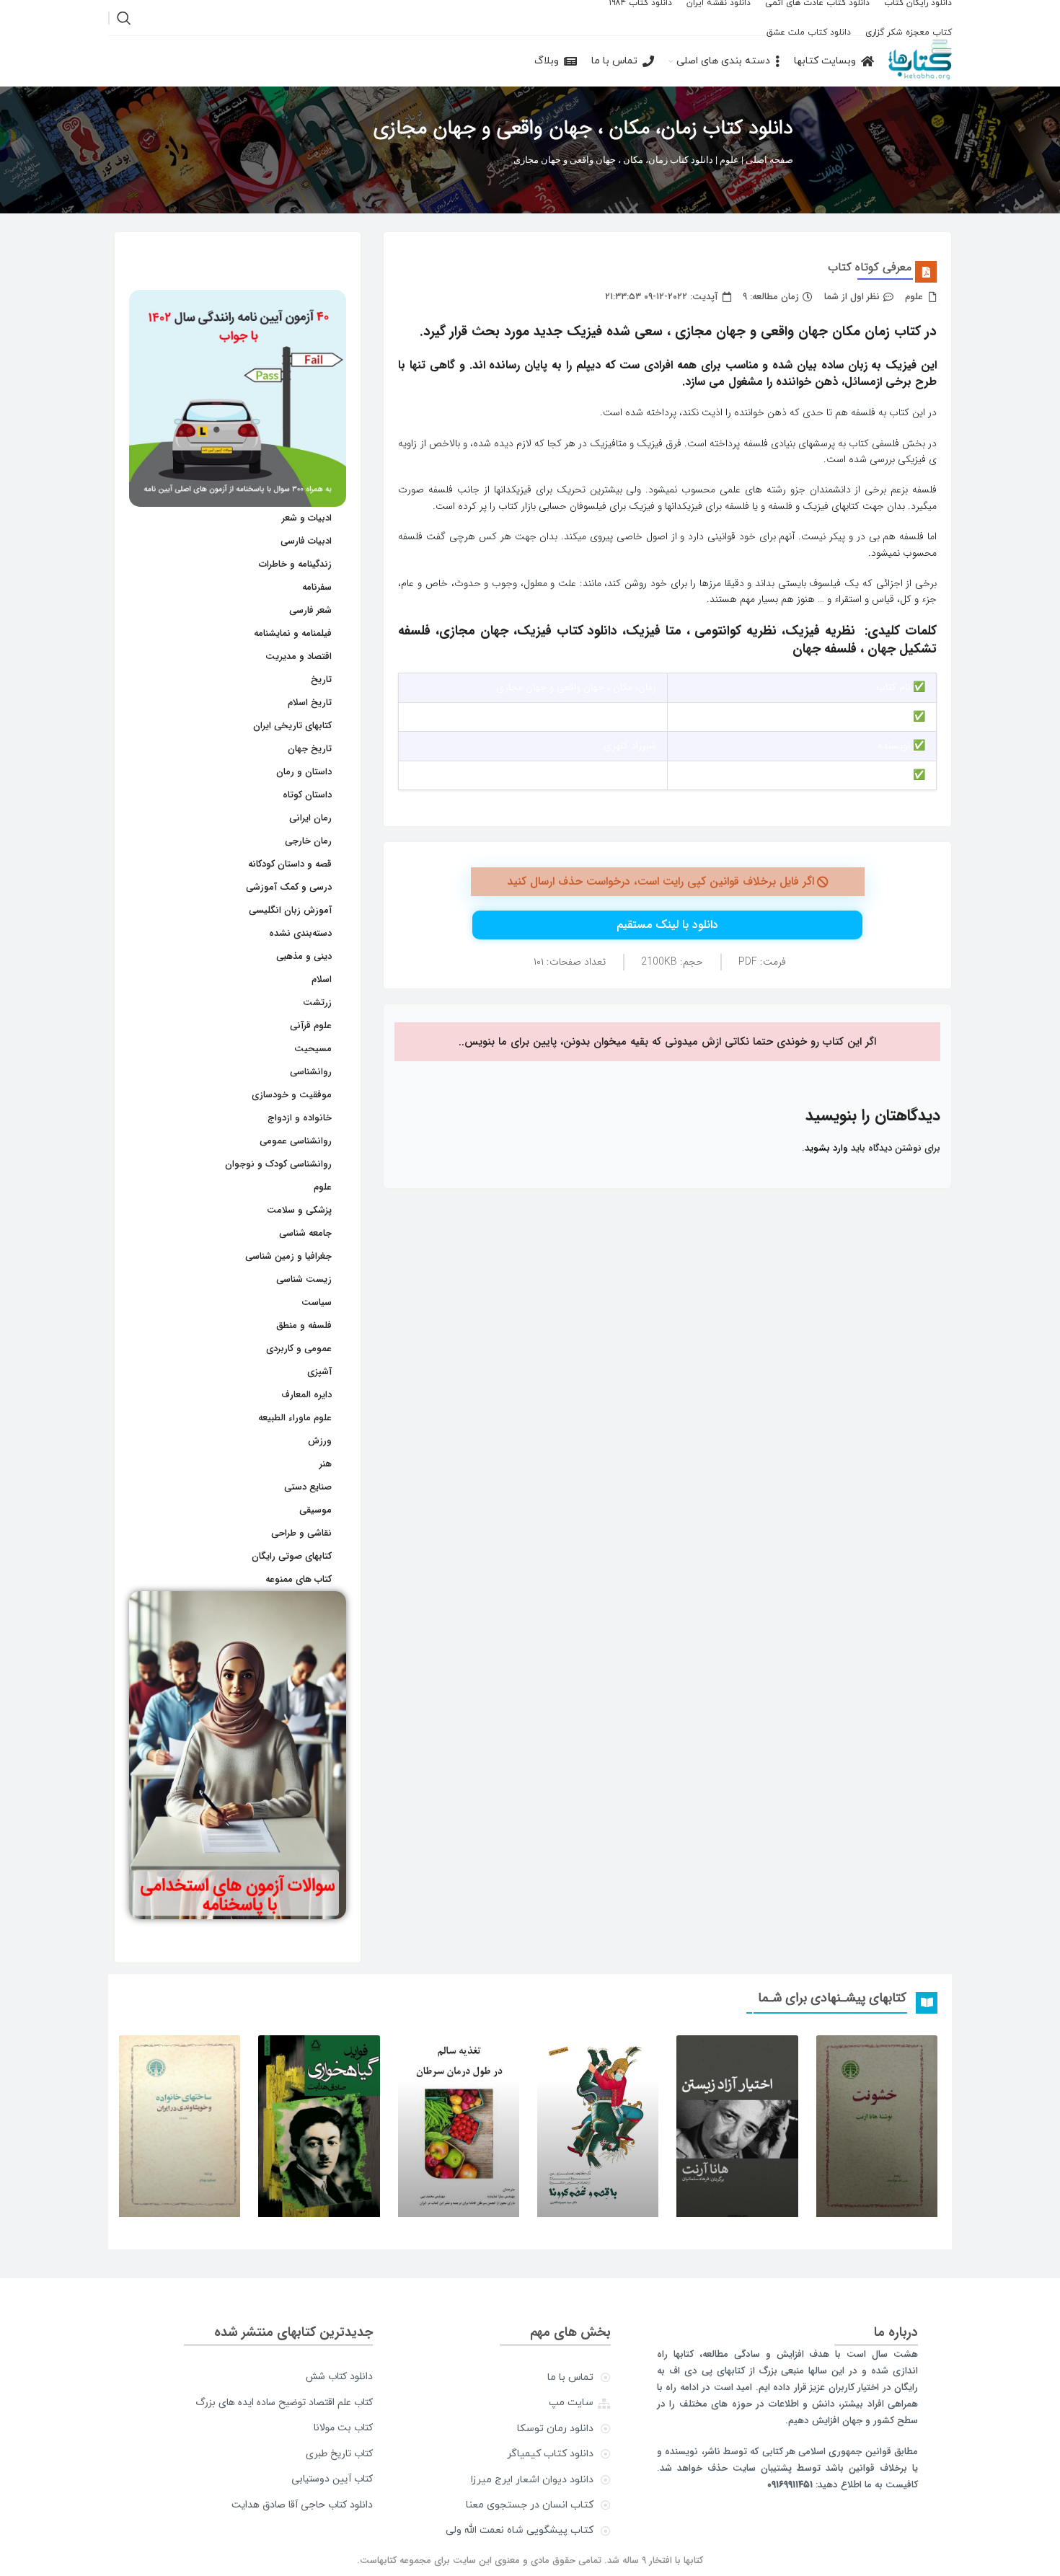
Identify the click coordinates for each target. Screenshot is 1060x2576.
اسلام (322, 979)
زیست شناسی (304, 1279)
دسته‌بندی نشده (300, 933)
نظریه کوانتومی (736, 631)
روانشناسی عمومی (296, 1141)
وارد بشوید (826, 1148)
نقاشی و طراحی (301, 1533)
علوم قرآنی (311, 1026)
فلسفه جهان (825, 649)
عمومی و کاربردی (299, 1349)
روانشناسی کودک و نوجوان (278, 1164)
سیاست (317, 1302)
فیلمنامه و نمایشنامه (293, 633)
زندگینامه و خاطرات (295, 564)
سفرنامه (317, 587)
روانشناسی (311, 1072)
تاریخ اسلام (310, 703)
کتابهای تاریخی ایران (292, 726)
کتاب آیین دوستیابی (332, 2479)
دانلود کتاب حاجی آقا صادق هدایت (302, 2505)
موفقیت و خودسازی (292, 1095)
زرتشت (317, 1002)
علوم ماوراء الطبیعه (295, 1418)
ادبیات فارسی (306, 541)
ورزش (320, 1441)
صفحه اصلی (769, 160)
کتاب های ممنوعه (299, 1579)
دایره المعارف (306, 1395)
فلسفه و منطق (304, 1325)
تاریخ (321, 680)
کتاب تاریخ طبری (339, 2453)
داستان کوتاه (307, 795)
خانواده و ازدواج (300, 1118)
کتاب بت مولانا (343, 2427)
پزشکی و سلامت (299, 1210)
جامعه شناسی (305, 1233)
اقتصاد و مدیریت (299, 656)
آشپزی (319, 1372)
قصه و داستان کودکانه (290, 864)
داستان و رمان (304, 772)
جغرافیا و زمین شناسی (288, 1256)
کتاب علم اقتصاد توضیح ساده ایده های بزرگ (284, 2402)
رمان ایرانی (310, 818)
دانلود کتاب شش (339, 2376)
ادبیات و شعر (307, 518)
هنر (326, 1464)
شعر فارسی (310, 610)
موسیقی (315, 1510)
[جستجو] (124, 18)
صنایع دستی (308, 1487)
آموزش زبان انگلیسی (290, 910)
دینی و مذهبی (304, 956)
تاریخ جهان (310, 749)
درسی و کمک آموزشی (289, 887)
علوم (729, 160)
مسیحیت (313, 1049)
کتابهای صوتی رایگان (292, 1556)
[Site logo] (920, 61)
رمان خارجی (308, 841)
